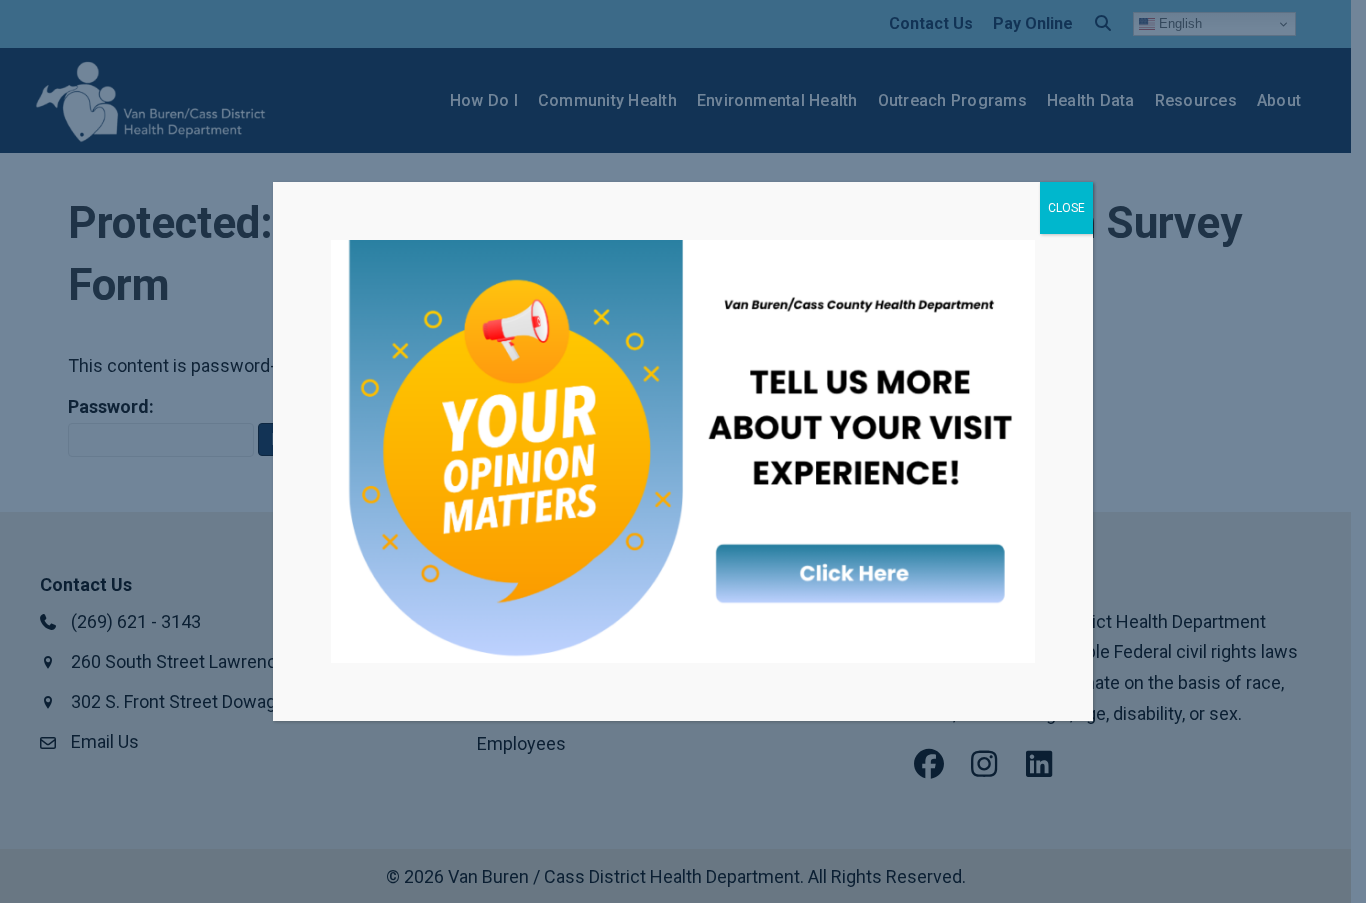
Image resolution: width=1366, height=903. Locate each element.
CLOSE (1066, 208)
